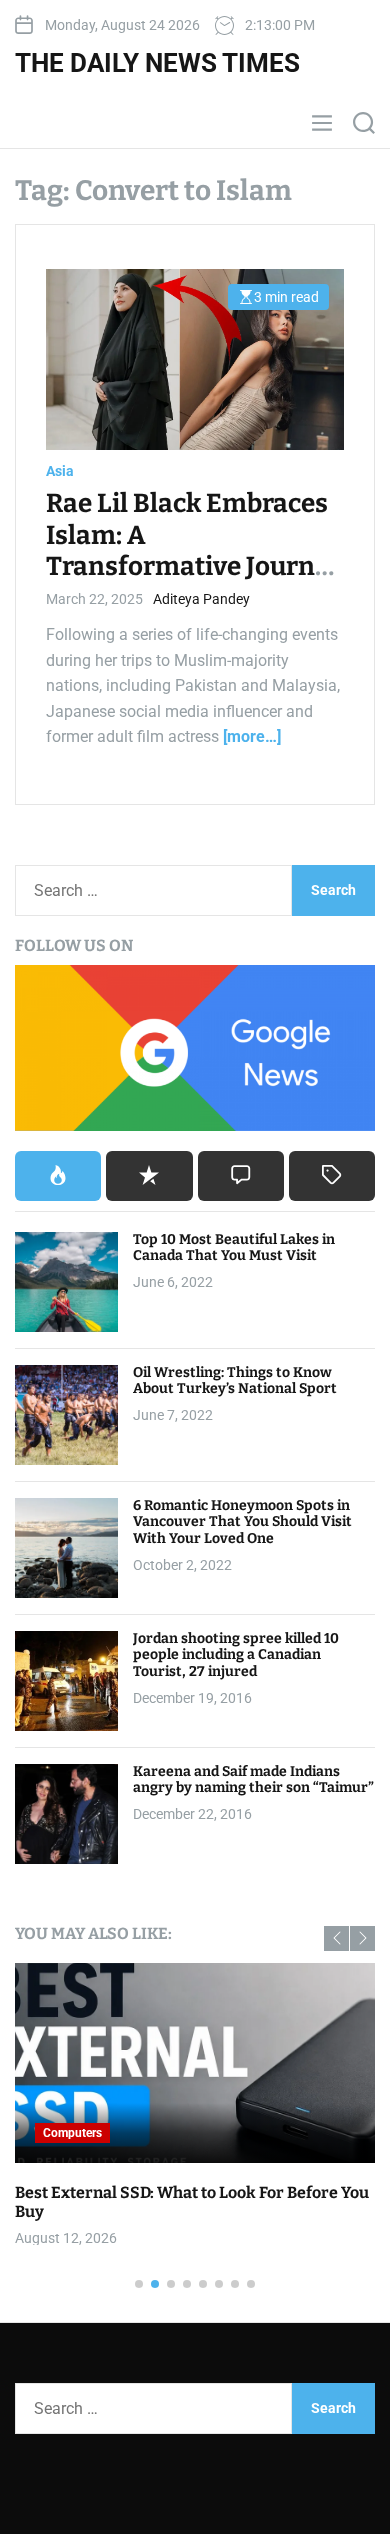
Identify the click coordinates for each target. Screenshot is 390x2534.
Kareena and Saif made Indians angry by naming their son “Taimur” (253, 1780)
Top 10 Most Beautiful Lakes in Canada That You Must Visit (234, 1248)
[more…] (252, 736)
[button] (336, 1938)
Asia (60, 471)
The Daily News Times (157, 63)
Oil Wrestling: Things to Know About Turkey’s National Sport (235, 1381)
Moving (261, 2133)
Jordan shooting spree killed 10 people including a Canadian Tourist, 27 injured (236, 1655)
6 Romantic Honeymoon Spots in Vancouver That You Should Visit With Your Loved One (242, 1522)
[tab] (58, 1176)
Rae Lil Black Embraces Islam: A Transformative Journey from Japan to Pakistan (194, 550)
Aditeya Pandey (201, 599)
